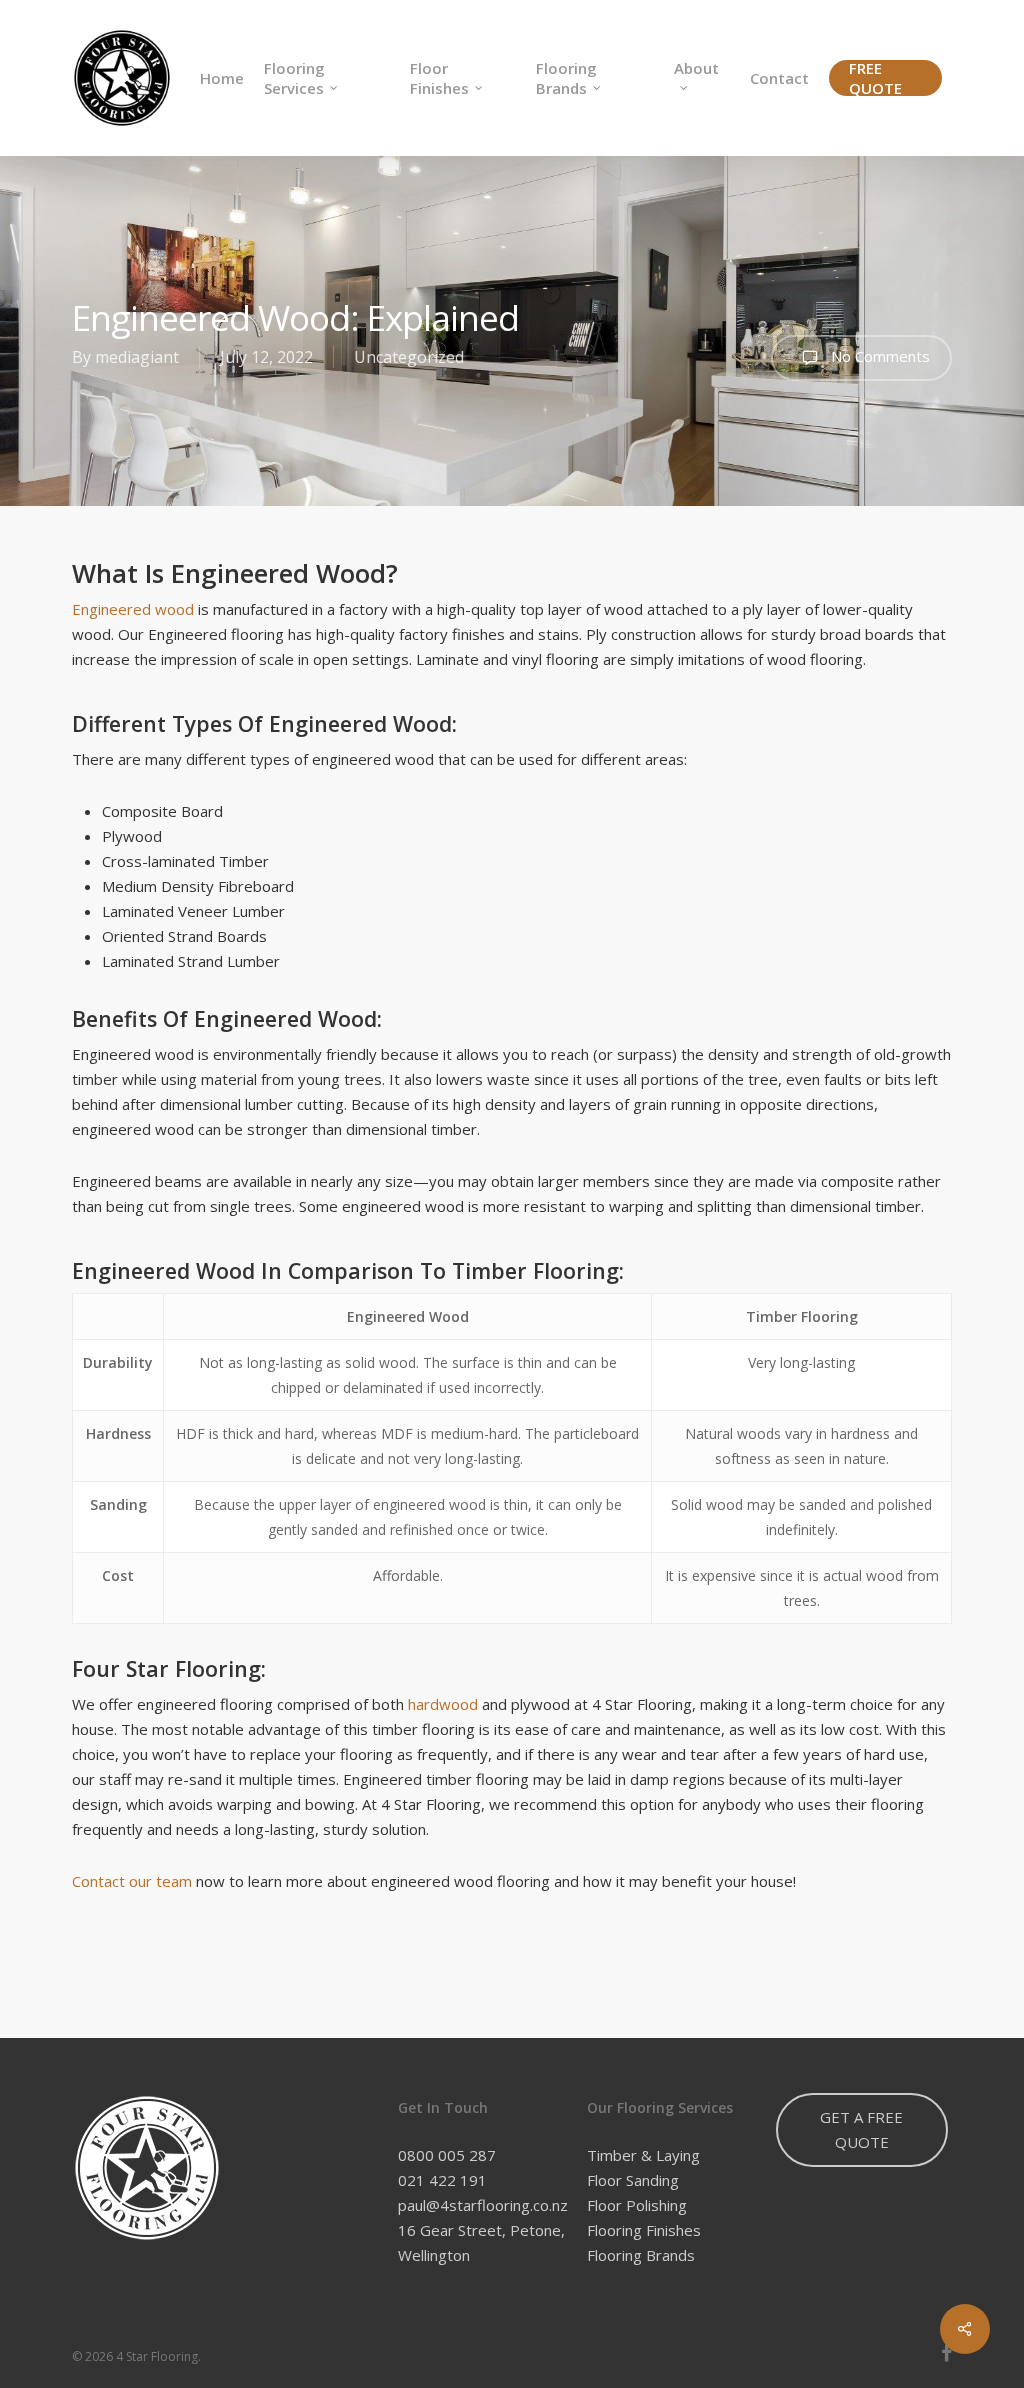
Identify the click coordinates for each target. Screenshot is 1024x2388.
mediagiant (137, 357)
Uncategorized (409, 357)
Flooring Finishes (644, 2230)
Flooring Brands (641, 2255)
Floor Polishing (637, 2205)
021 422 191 (442, 2180)
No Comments (878, 356)
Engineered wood (133, 609)
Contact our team (132, 1881)
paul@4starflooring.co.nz (483, 2205)
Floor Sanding (633, 2180)
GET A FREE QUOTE (861, 2129)
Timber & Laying (643, 2155)
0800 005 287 (447, 2155)
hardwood (443, 1704)
